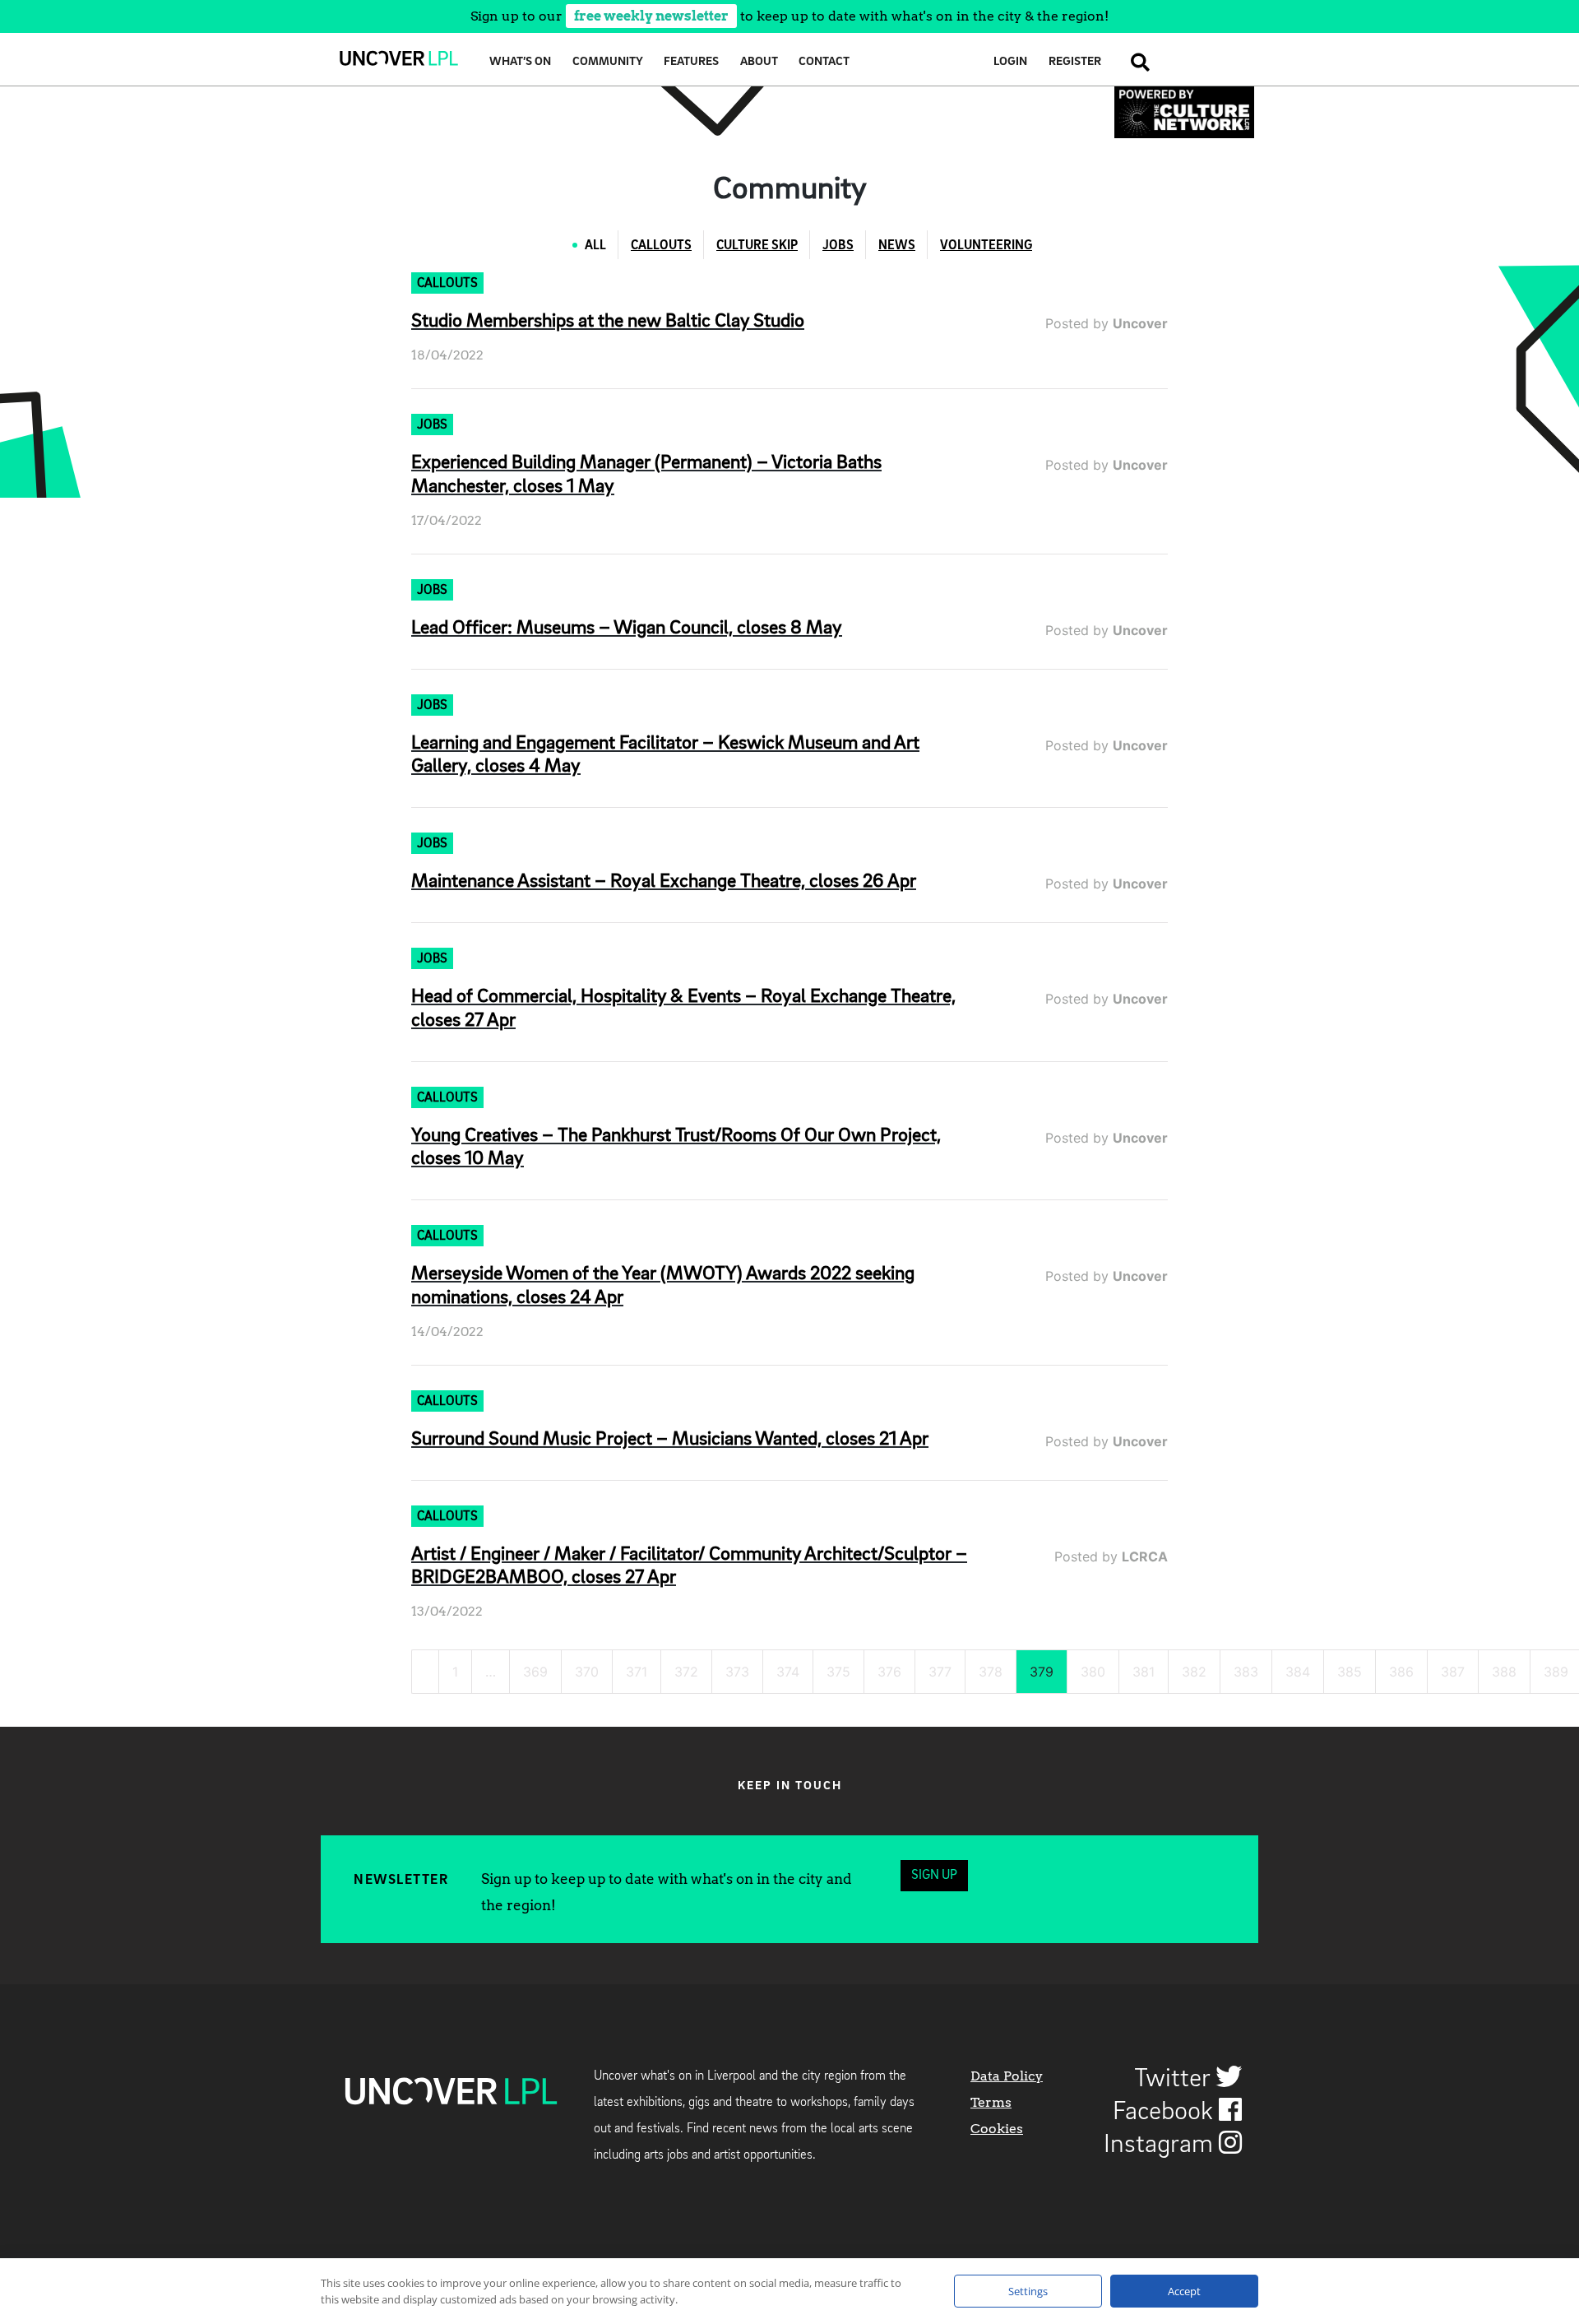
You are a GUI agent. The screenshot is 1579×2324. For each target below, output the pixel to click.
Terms (991, 2102)
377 (940, 1672)
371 (637, 1672)
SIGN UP (934, 1876)
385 (1350, 1672)
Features (691, 62)
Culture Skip (757, 246)
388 (1504, 1672)
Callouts (661, 246)
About (759, 62)
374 (788, 1672)
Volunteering (986, 246)
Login (1010, 62)
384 (1298, 1672)
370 (587, 1672)
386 (1401, 1672)
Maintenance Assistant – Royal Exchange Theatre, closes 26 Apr (664, 882)
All (595, 246)
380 (1093, 1672)
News (897, 246)
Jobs (838, 246)
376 (889, 1672)
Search (1136, 62)
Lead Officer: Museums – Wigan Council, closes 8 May (627, 629)
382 (1194, 1672)
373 (737, 1672)
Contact (824, 62)
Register (1075, 62)
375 (838, 1672)
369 (535, 1672)
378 (991, 1672)
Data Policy (1007, 2076)
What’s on (520, 62)
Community (608, 62)
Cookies (997, 2129)
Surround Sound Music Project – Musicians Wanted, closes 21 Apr (670, 1440)
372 (686, 1672)
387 (1453, 1672)
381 (1144, 1672)
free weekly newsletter (651, 16)
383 (1246, 1672)
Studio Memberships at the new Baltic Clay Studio (608, 322)
